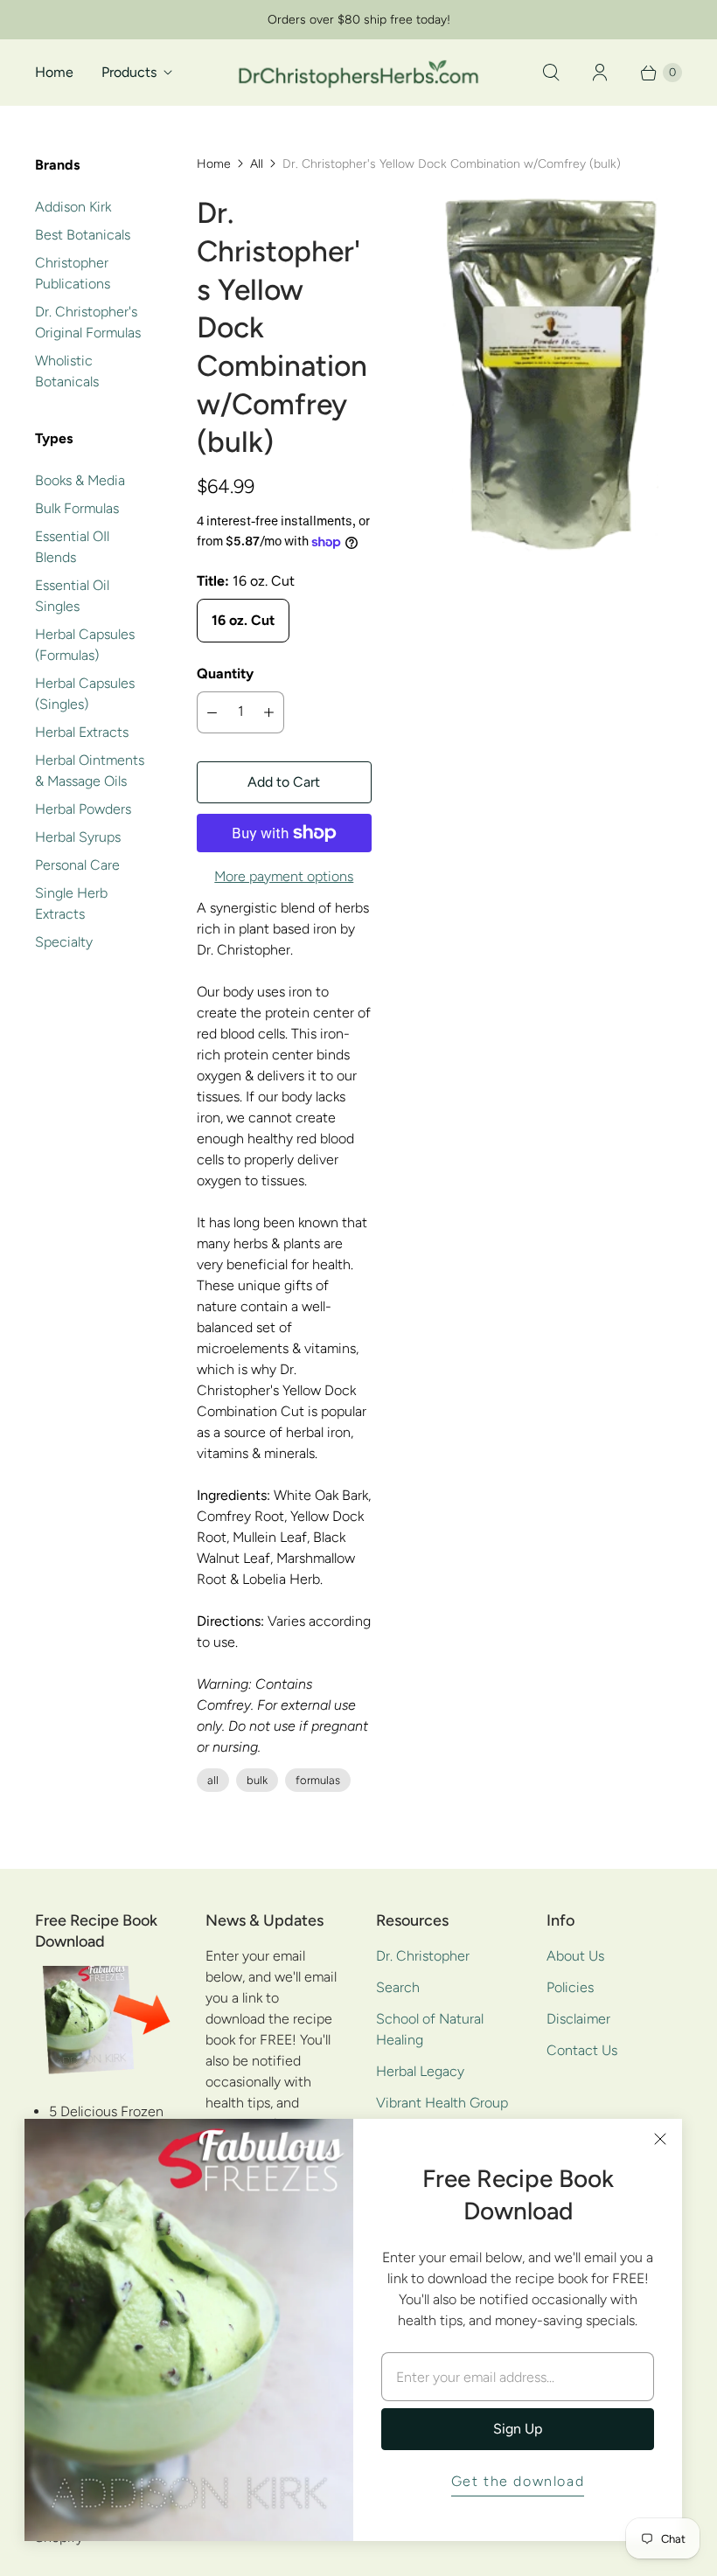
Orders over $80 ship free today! (359, 20)
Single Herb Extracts (71, 903)
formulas (318, 1780)
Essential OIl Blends (72, 547)
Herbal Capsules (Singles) (85, 694)
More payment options (284, 876)
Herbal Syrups (78, 837)
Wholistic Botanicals (67, 371)
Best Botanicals (83, 235)
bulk (257, 1780)
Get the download (518, 2481)
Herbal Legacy (420, 2071)
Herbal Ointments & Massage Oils (90, 771)
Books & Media (80, 480)
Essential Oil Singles (72, 596)
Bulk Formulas (77, 508)
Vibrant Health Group (442, 2103)
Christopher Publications (73, 273)
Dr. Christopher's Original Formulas (88, 322)
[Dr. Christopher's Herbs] (358, 72)
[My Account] (600, 73)
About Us (575, 1956)
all (213, 1780)
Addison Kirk (73, 207)
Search (398, 1987)
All (257, 164)
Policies (570, 1987)
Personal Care (77, 865)
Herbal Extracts (82, 732)
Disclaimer (578, 2019)
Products (129, 72)
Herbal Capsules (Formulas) (85, 645)
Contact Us (582, 2050)
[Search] (551, 73)
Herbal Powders (83, 809)
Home (54, 72)
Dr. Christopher (423, 1956)
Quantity (225, 674)
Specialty (64, 942)
